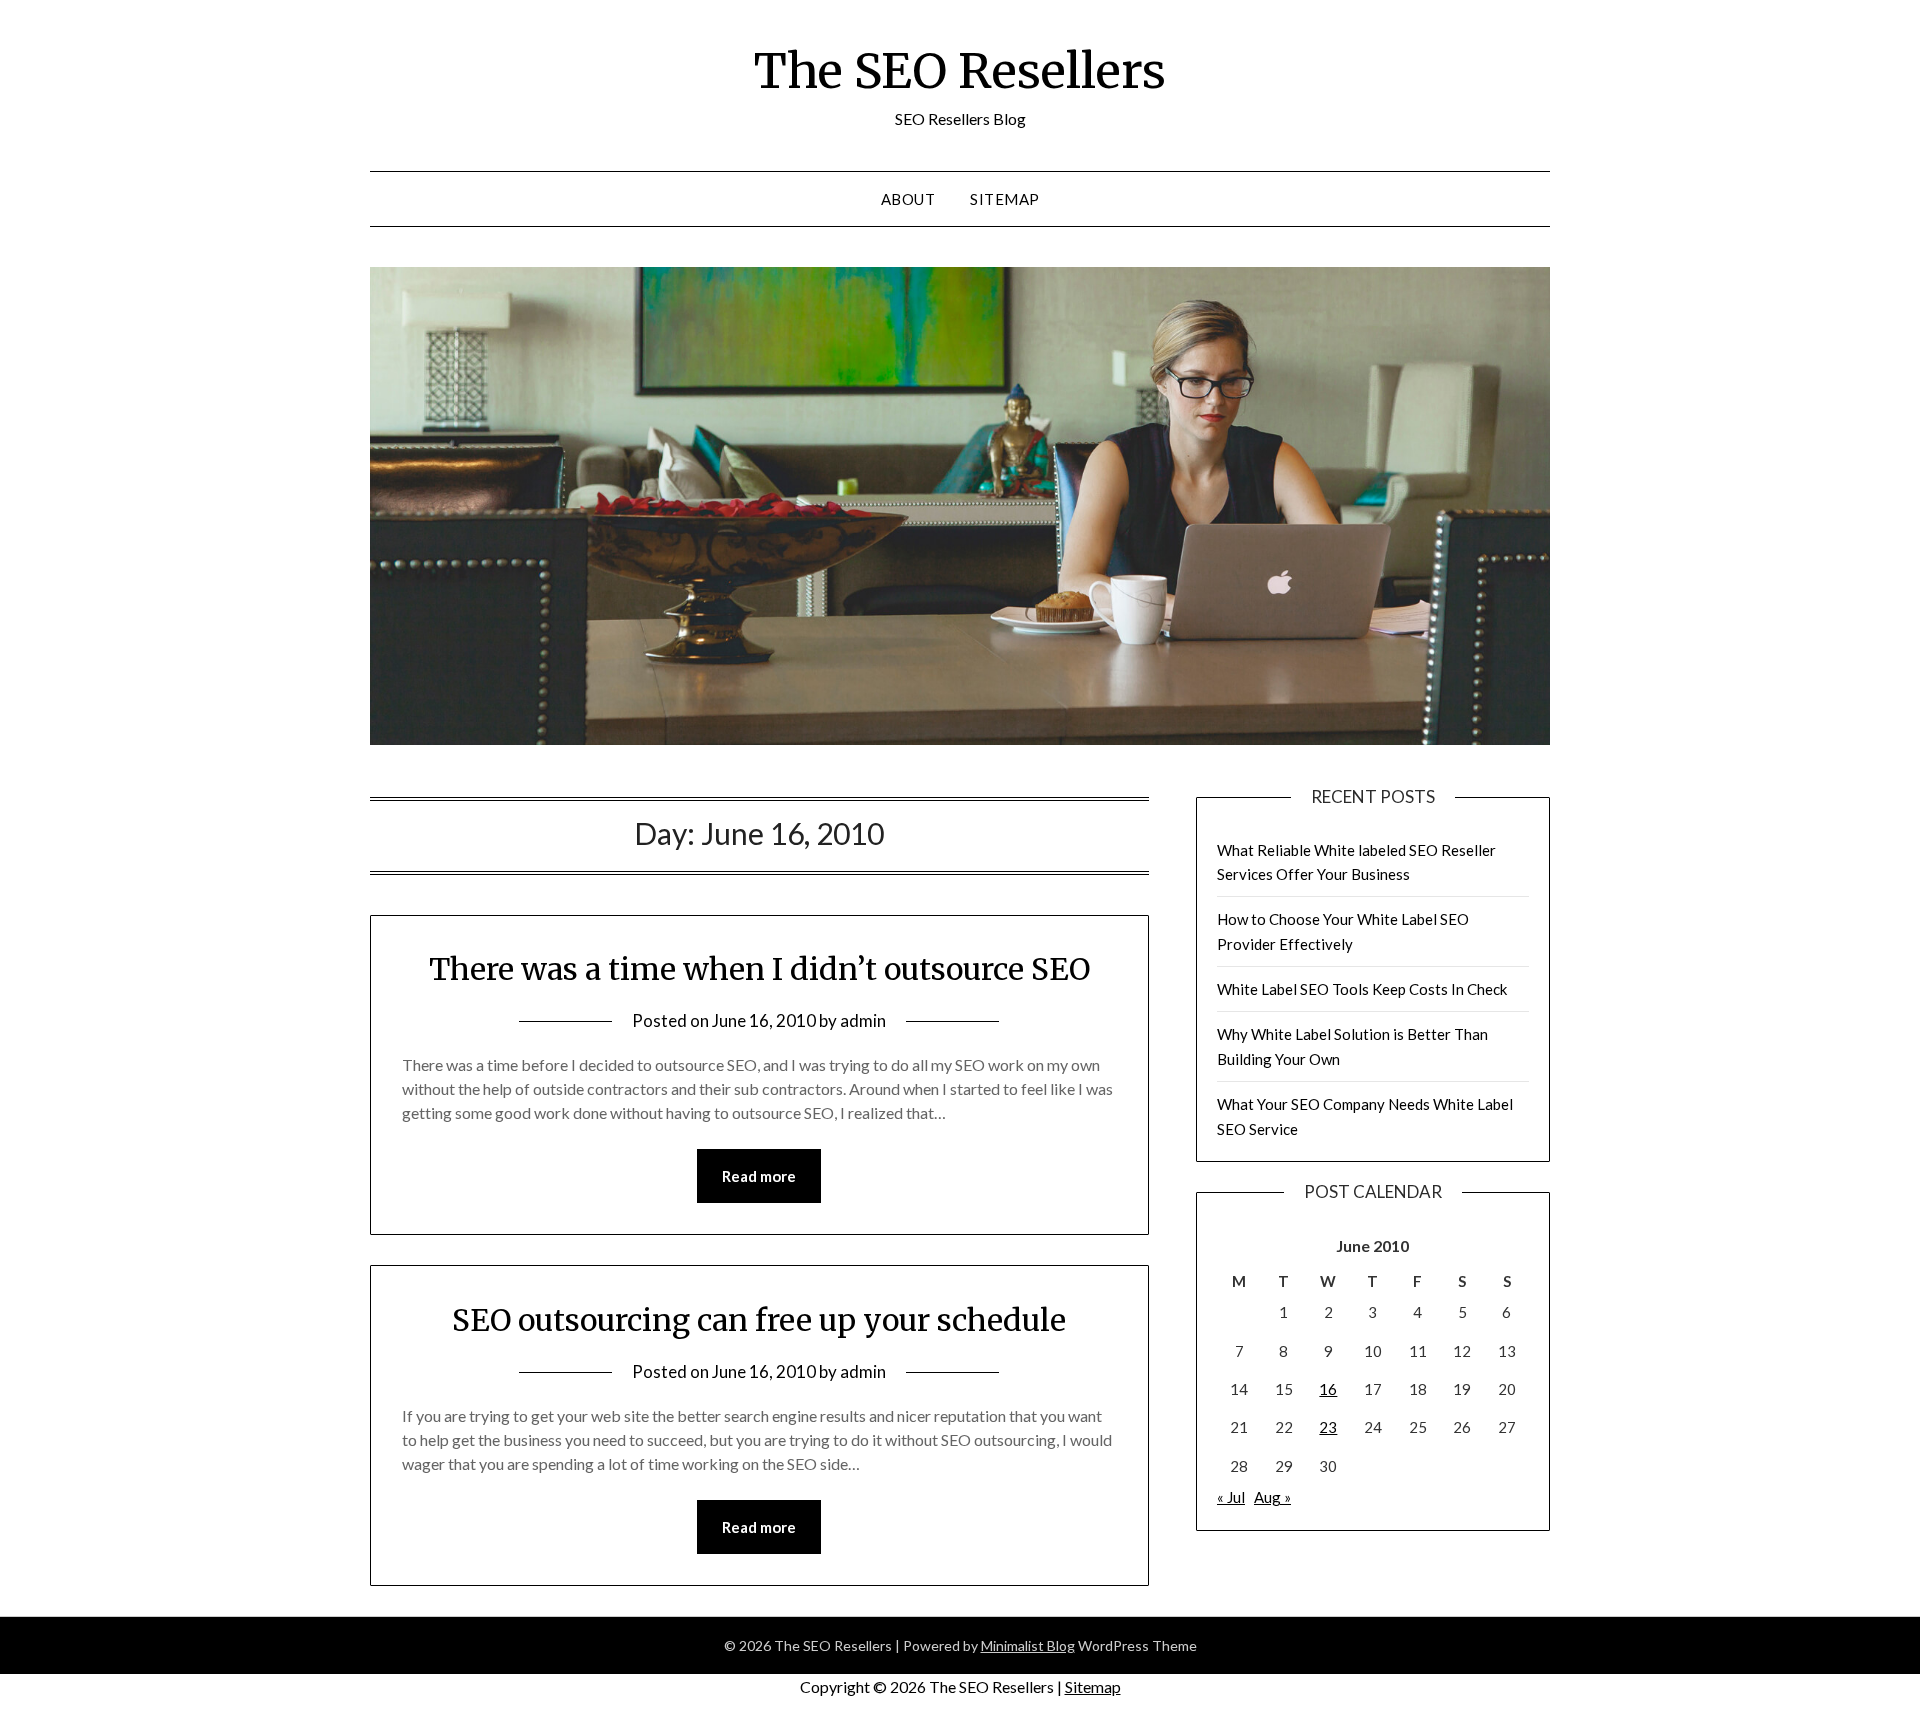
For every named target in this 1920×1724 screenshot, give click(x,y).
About (908, 199)
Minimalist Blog (1028, 1645)
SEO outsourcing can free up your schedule (759, 1320)
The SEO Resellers (960, 71)
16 (1328, 1389)
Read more (759, 1176)
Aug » (1272, 1497)
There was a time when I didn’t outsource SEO (759, 969)
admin (863, 1020)
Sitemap (1005, 199)
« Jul (1231, 1497)
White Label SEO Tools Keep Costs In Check (1362, 989)
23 (1328, 1427)
